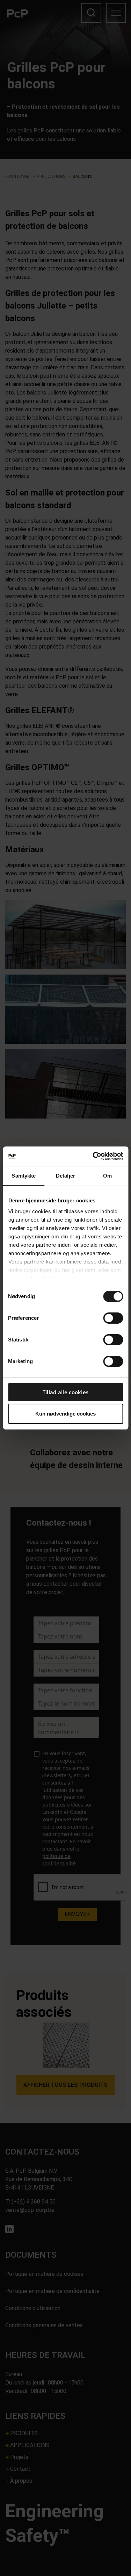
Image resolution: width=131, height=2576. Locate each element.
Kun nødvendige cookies (65, 1414)
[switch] (113, 1318)
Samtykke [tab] (24, 1176)
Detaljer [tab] (65, 1176)
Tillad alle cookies (66, 1392)
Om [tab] (107, 1176)
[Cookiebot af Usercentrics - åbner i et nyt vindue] (93, 1156)
